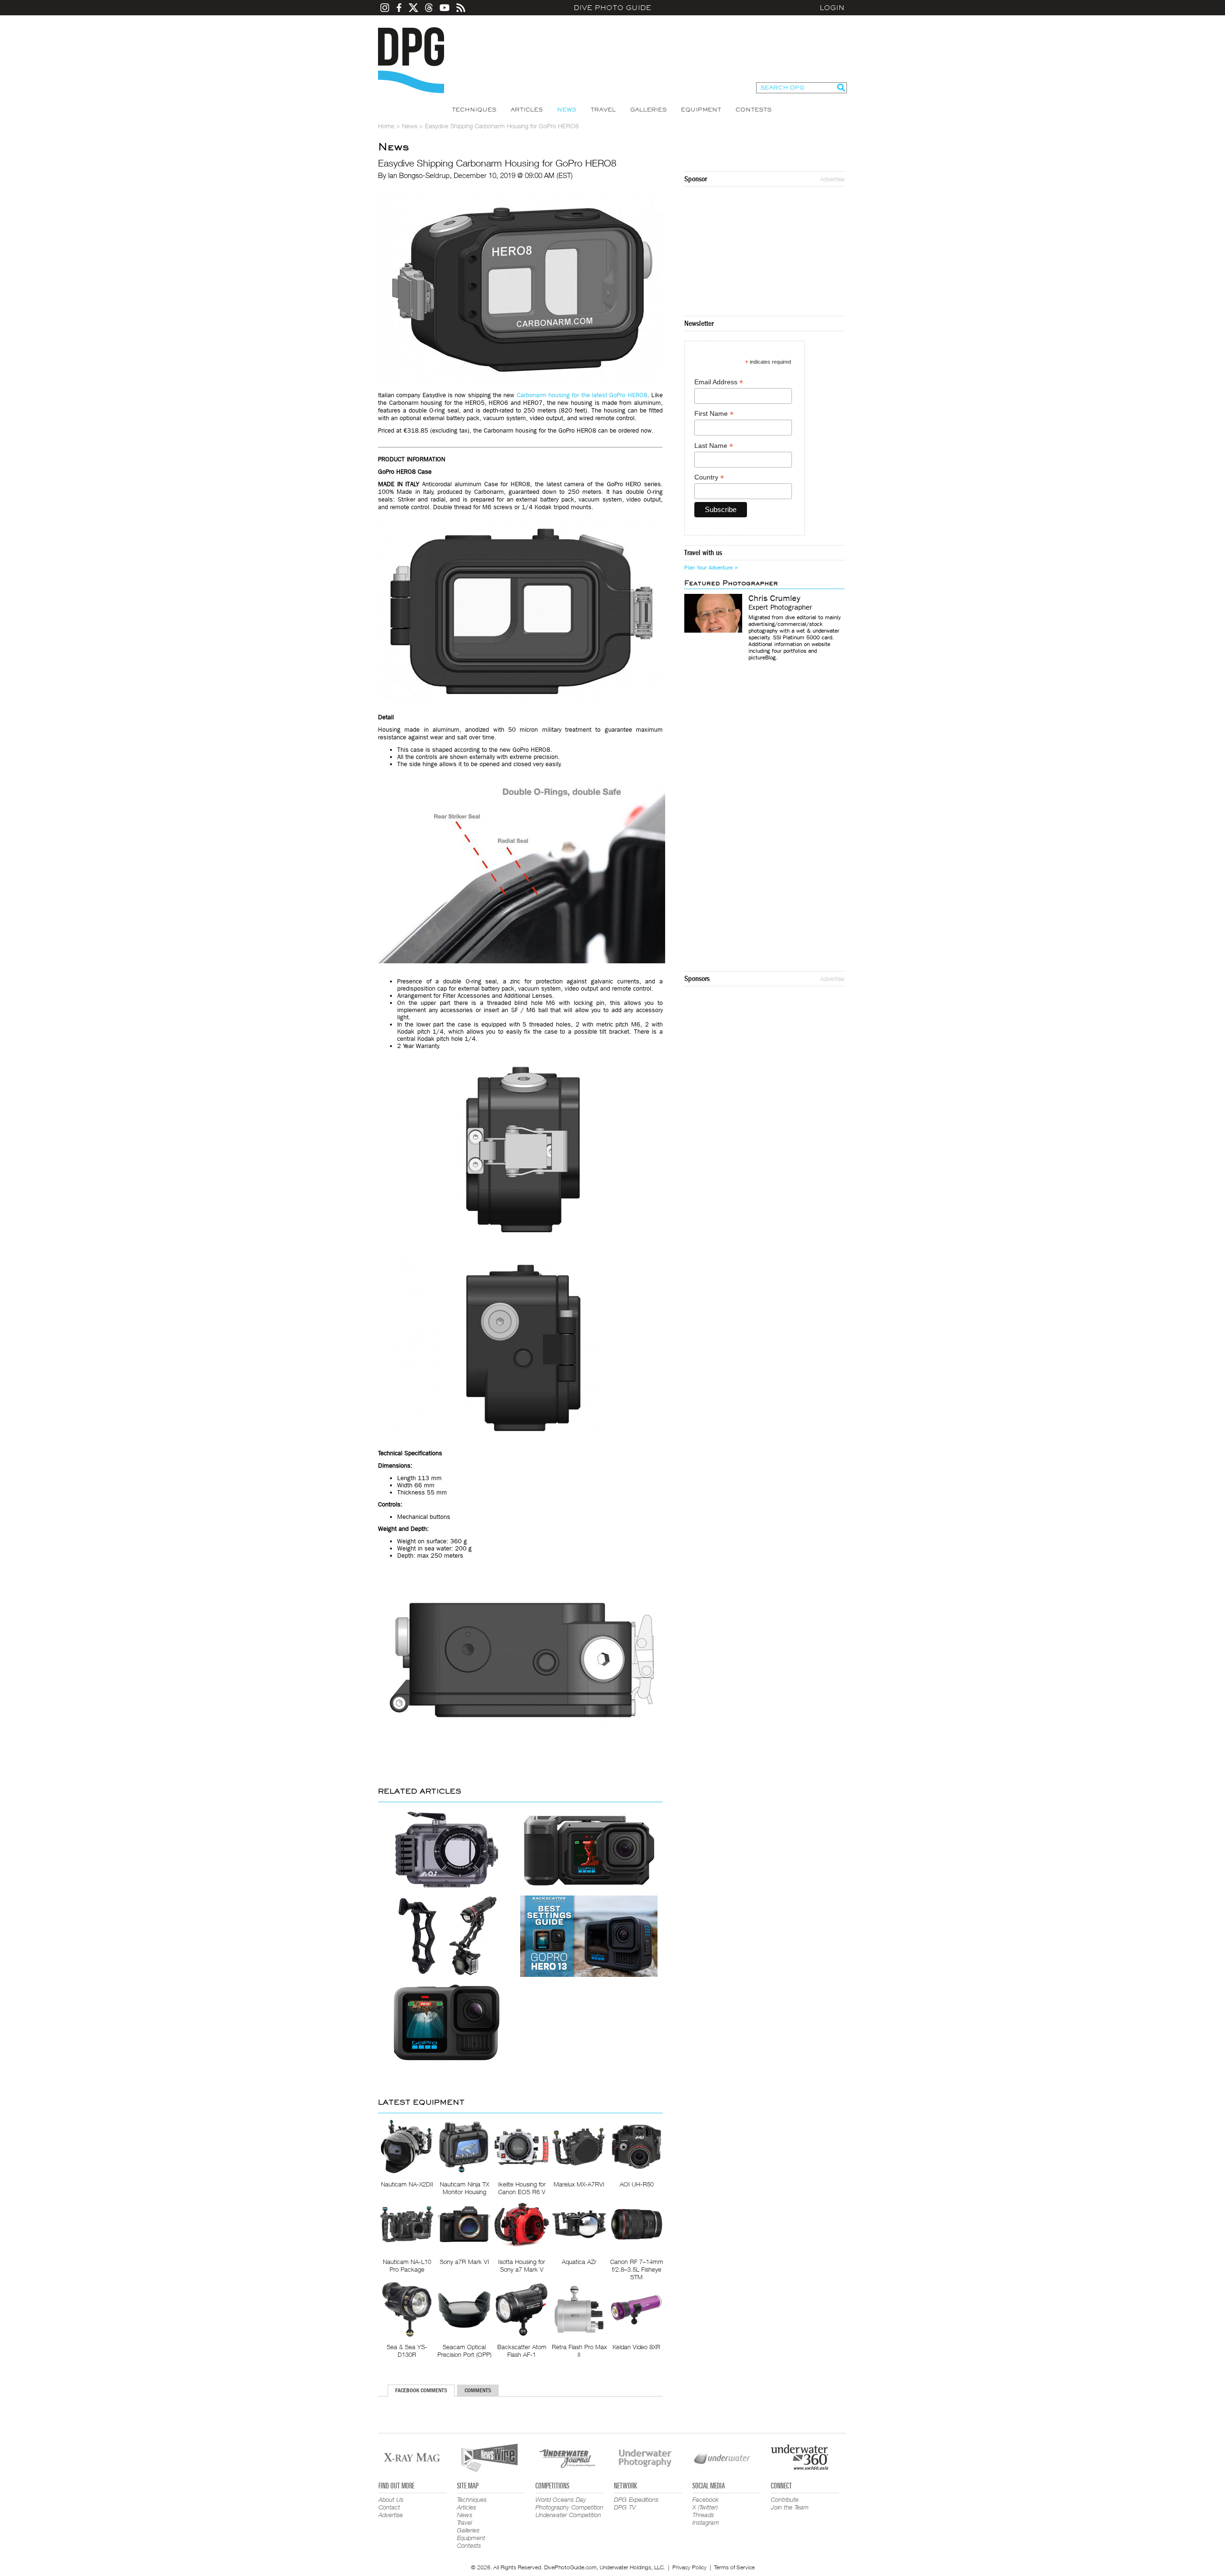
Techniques (474, 110)
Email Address (719, 382)
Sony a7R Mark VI (464, 2262)
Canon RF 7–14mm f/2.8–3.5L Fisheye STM (637, 2269)
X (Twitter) (705, 2507)
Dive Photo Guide (612, 8)
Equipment (701, 110)
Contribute (785, 2499)
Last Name (714, 446)
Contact (389, 2507)
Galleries (648, 110)
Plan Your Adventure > (711, 568)
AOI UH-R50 (637, 2184)
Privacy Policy (690, 2567)
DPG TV (625, 2507)
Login (832, 8)
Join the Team (790, 2507)
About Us (391, 2499)
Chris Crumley (774, 599)
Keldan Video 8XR (636, 2347)
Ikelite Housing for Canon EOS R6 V (522, 2188)
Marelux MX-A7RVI (579, 2184)
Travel (603, 110)
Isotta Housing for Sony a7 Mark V (522, 2265)
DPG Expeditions (636, 2499)
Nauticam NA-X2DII (407, 2184)
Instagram (706, 2522)
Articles (527, 110)
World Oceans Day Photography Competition (569, 2503)
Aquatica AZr (579, 2262)
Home (386, 126)
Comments (478, 2390)
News (567, 110)
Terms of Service (734, 2567)
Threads (703, 2515)
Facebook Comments (421, 2390)
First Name (714, 414)
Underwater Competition (568, 2515)
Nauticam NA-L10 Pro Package (407, 2265)
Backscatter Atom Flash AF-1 (522, 2351)
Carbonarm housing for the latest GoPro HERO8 (582, 395)
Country (709, 477)
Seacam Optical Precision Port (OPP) (464, 2351)
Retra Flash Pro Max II (579, 2351)
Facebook (706, 2499)
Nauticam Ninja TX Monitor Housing (464, 2188)
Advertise (832, 179)
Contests (753, 110)
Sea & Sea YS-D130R (407, 2351)
